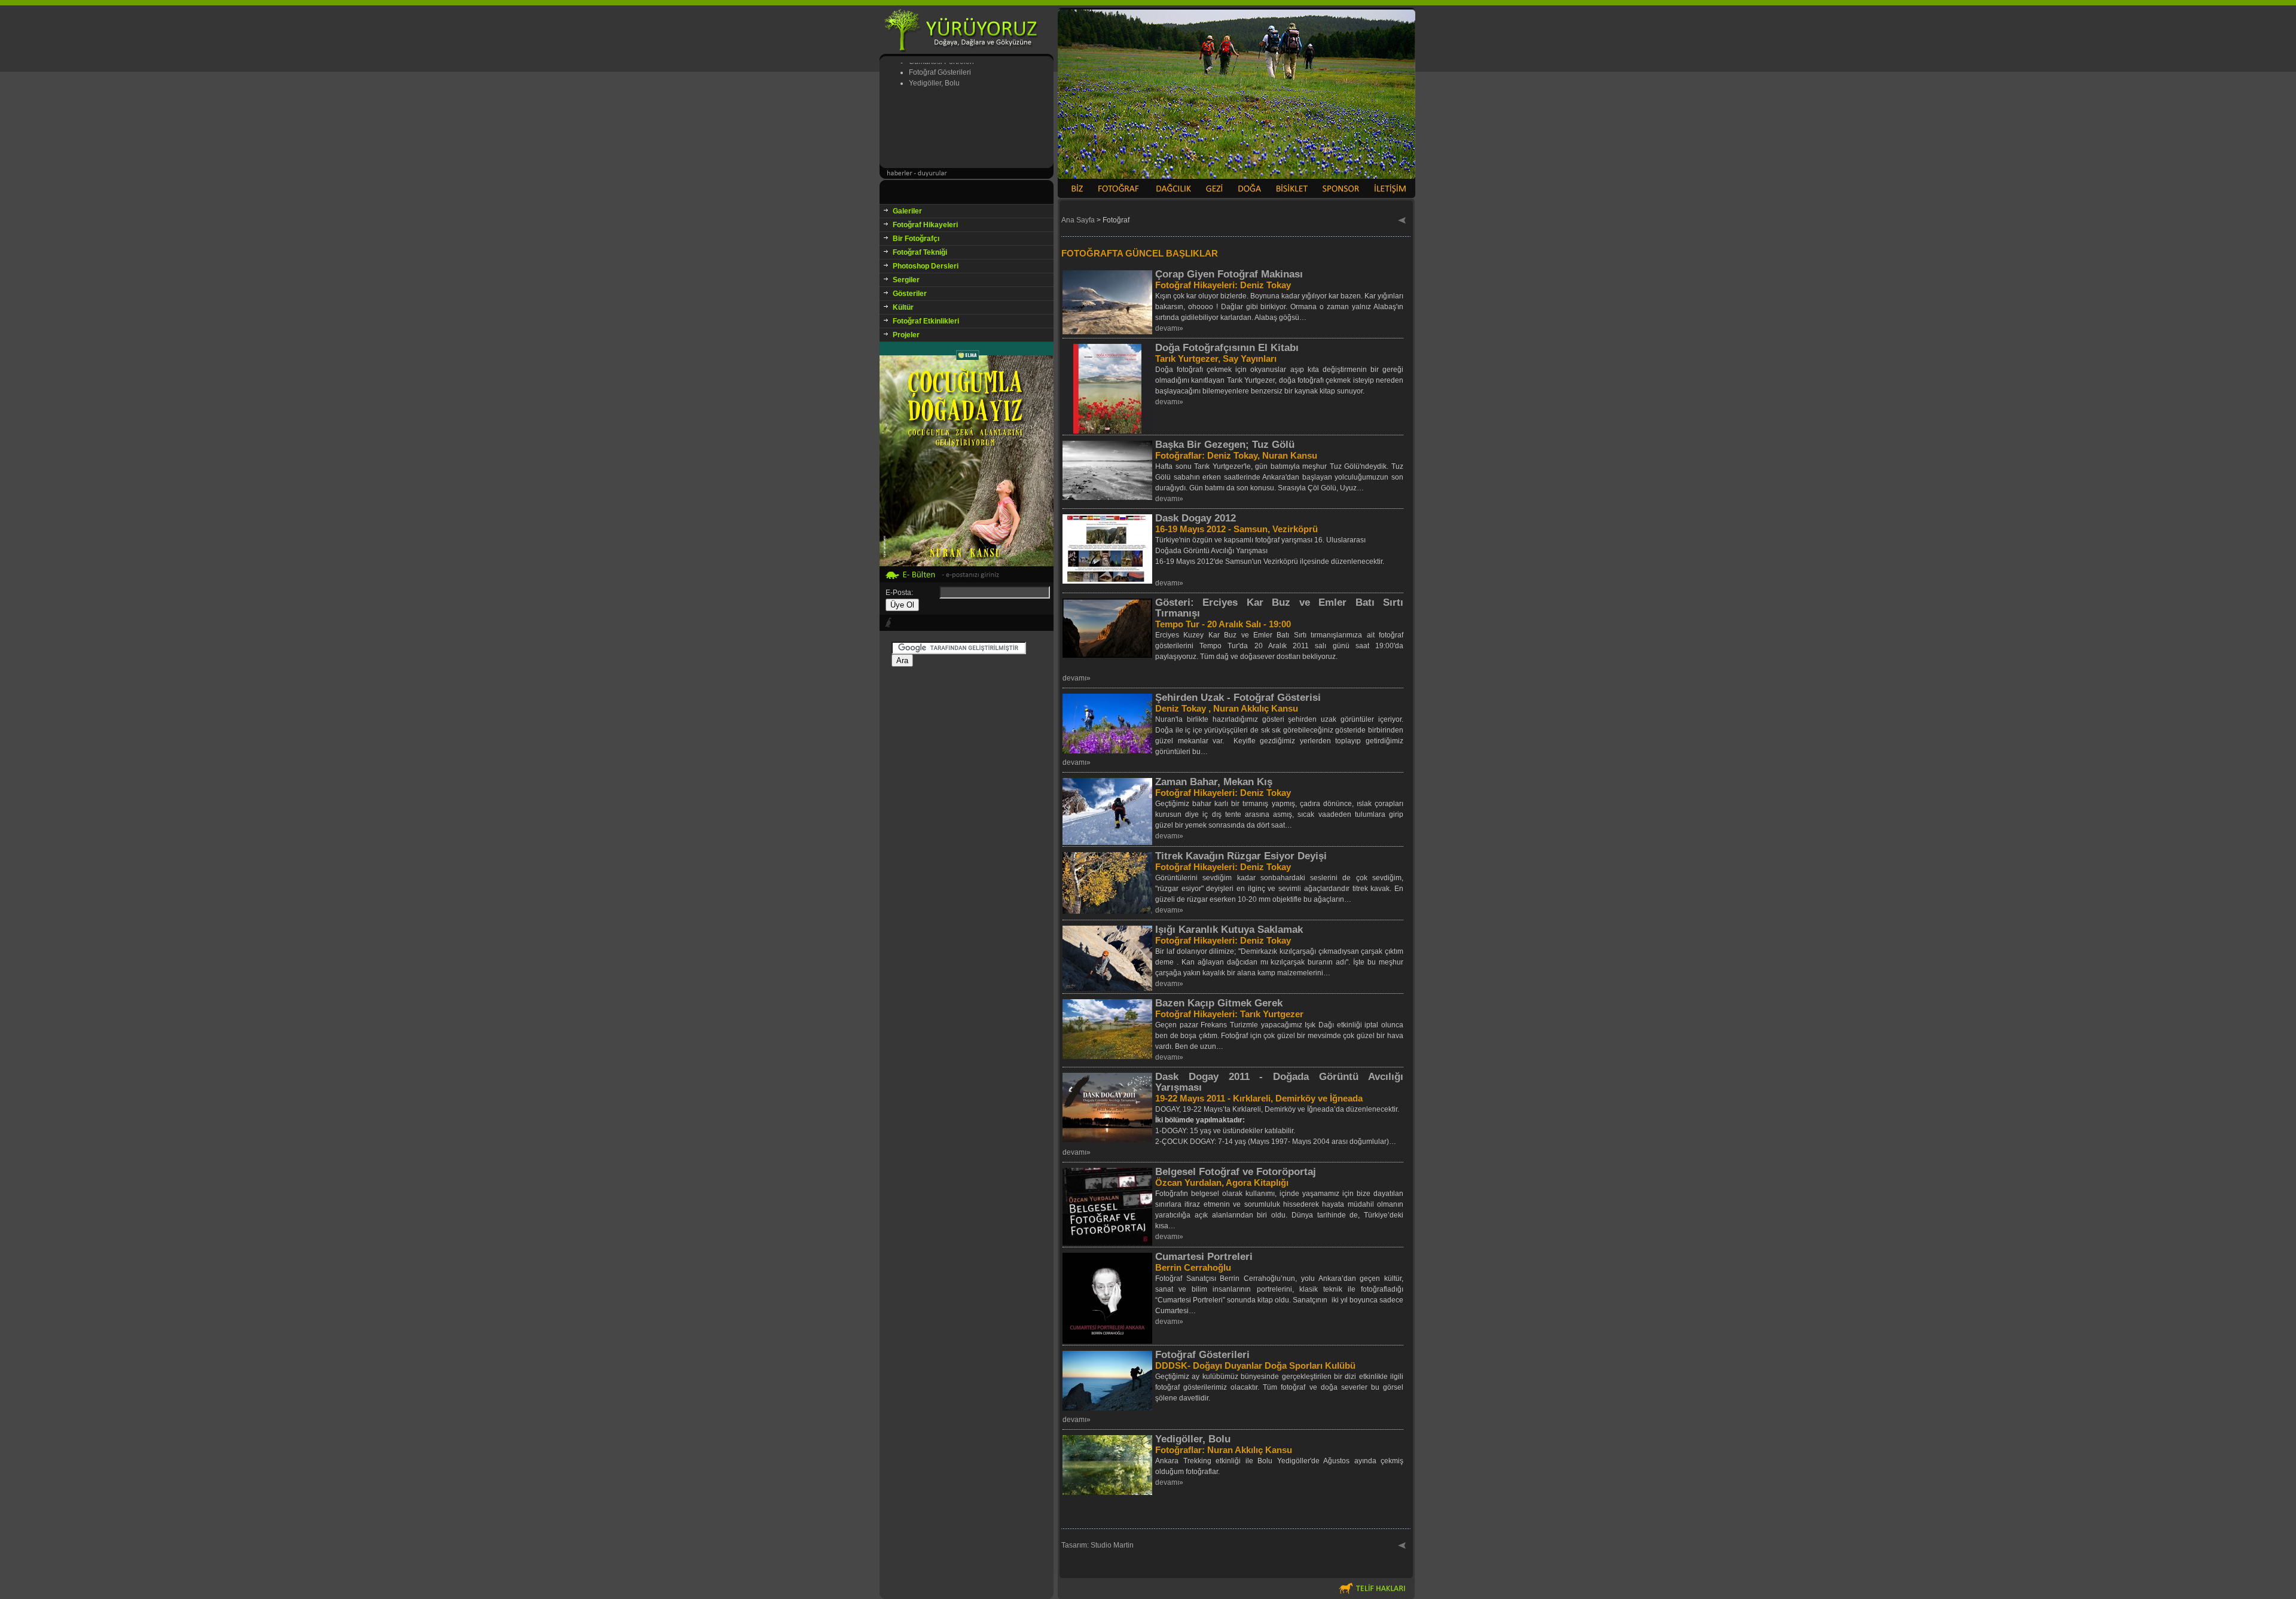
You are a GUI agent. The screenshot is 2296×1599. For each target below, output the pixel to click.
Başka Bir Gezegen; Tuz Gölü (1225, 445)
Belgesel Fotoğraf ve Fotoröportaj (1236, 1172)
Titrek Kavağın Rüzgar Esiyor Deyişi (1241, 856)
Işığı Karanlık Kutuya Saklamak (1229, 930)
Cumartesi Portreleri (1204, 1257)
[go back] (1402, 221)
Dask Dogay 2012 (1196, 518)
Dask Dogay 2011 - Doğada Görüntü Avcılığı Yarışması (1279, 1082)
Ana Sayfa (1078, 220)
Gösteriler (910, 294)
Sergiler (906, 280)
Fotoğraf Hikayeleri (925, 225)
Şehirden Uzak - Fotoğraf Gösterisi (1238, 698)
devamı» (1169, 328)
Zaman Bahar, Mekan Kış (1214, 782)
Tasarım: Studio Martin (1097, 1545)
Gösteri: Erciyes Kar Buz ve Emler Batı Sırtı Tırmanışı (1279, 608)
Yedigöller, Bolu (1193, 1439)
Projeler (906, 335)
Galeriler (907, 211)
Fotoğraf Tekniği (920, 252)
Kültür (903, 307)
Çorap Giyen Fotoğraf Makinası (1229, 274)
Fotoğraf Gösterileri (1202, 1355)
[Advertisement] (967, 846)
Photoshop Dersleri (926, 266)
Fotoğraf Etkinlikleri (926, 321)
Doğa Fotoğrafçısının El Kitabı (1227, 348)
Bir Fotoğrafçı (916, 239)
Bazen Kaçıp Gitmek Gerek (1219, 1003)
